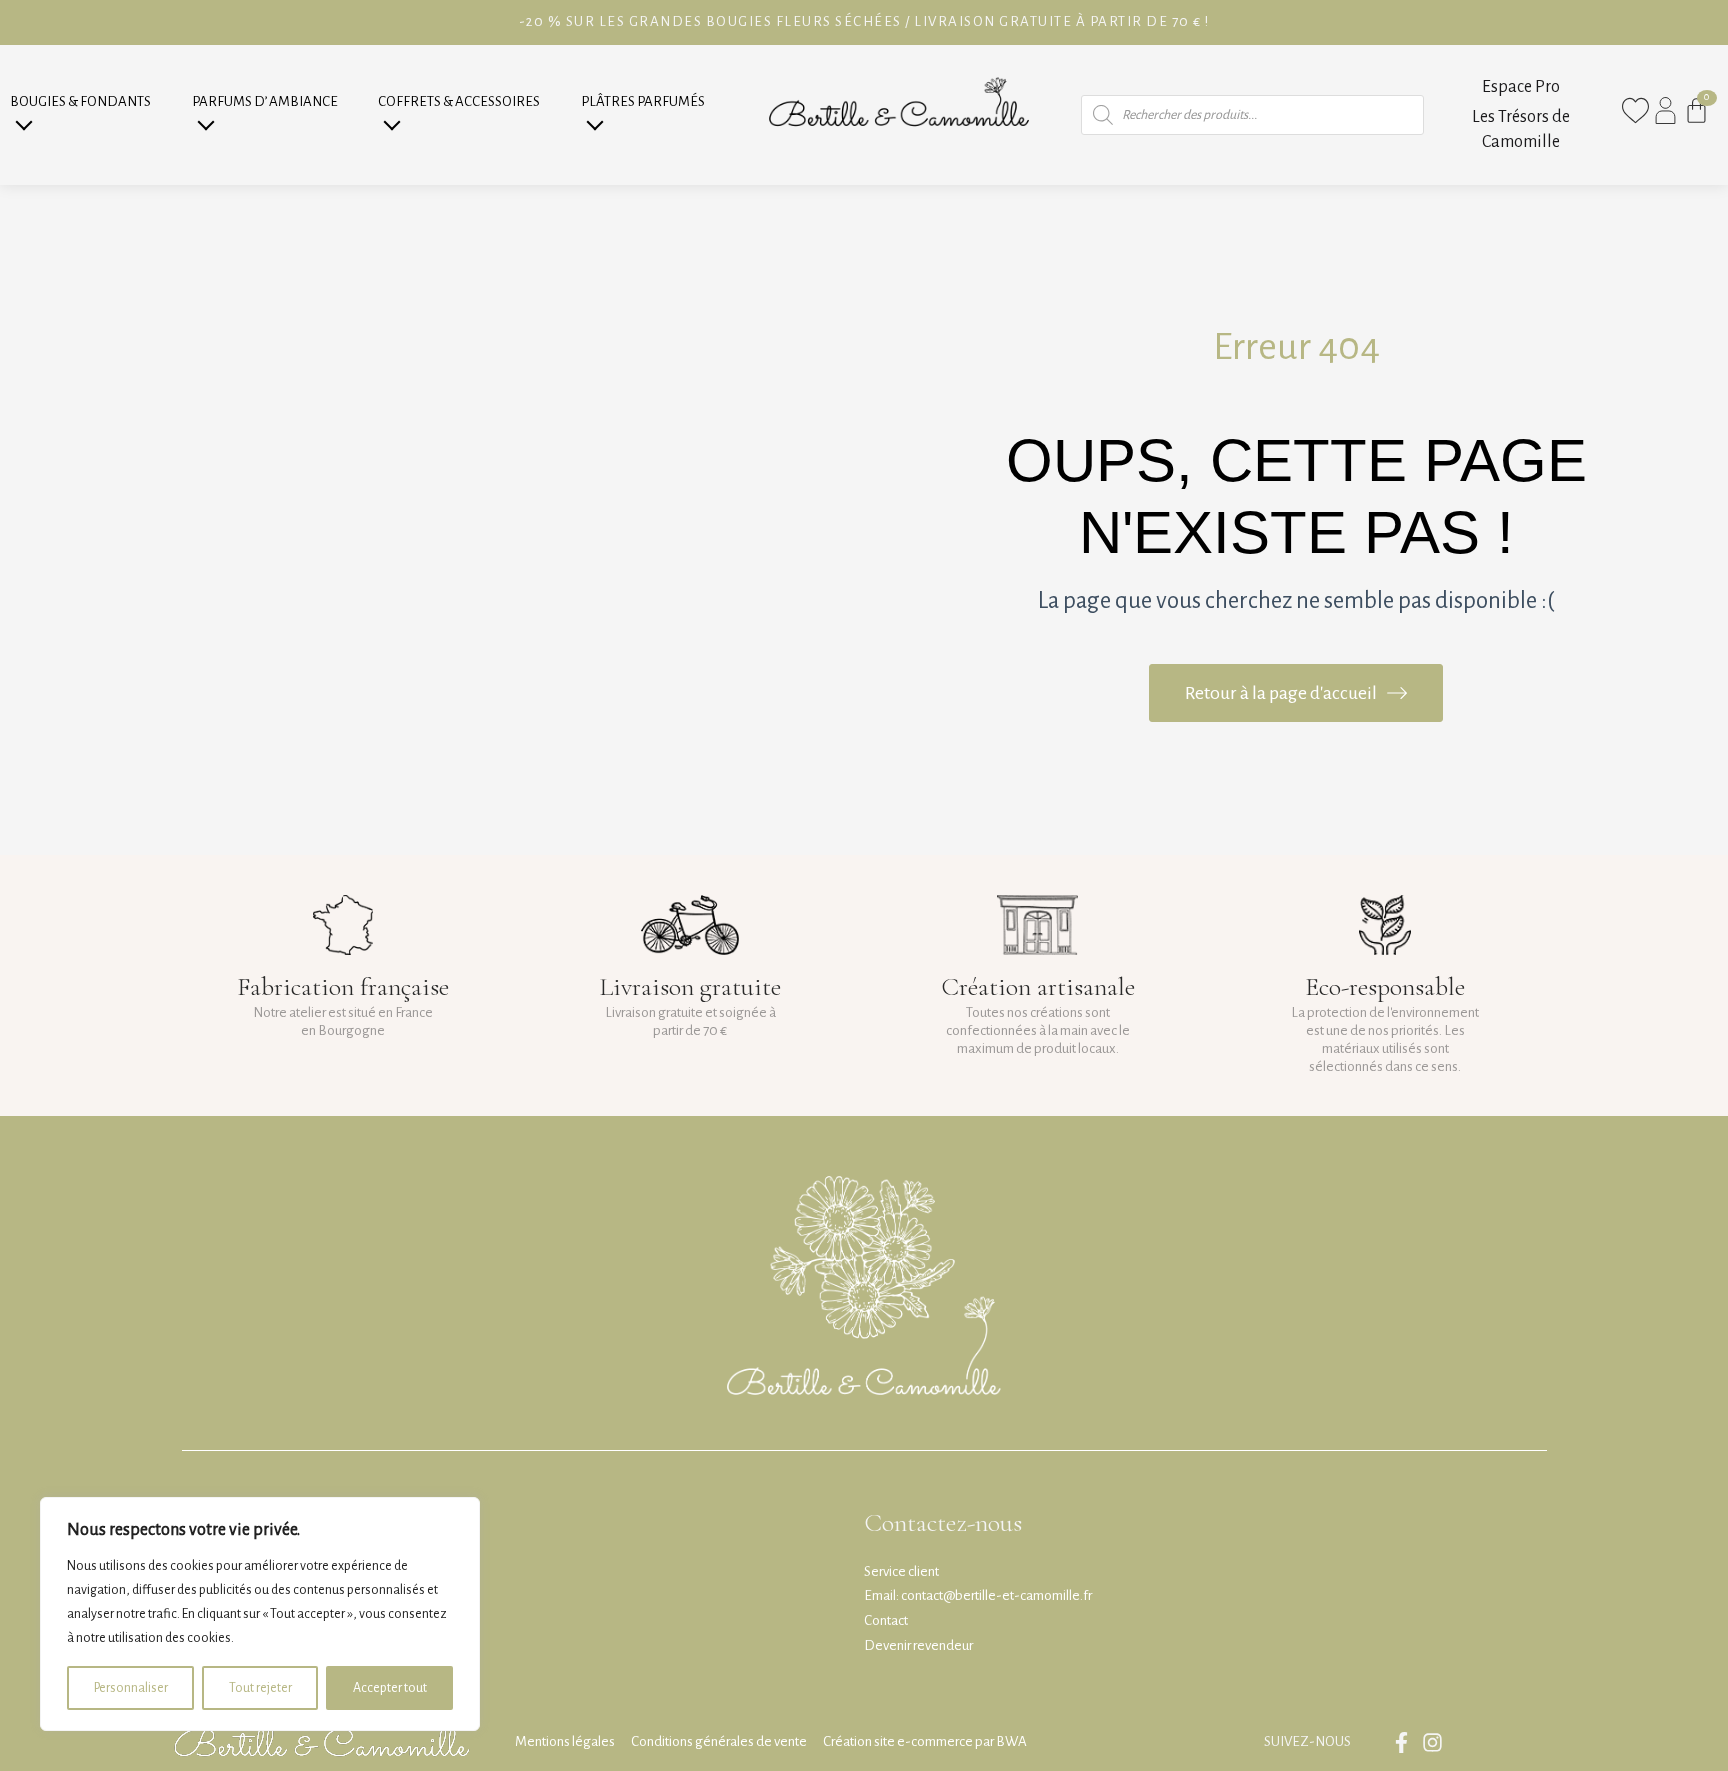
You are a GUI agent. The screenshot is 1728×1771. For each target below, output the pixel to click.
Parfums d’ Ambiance (265, 101)
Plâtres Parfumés (643, 101)
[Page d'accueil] (899, 115)
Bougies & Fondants (80, 101)
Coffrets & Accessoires (459, 101)
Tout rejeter (260, 1688)
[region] (260, 1614)
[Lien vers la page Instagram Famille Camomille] (1437, 1742)
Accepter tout (390, 1688)
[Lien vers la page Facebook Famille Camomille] (1406, 1742)
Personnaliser (131, 1688)
